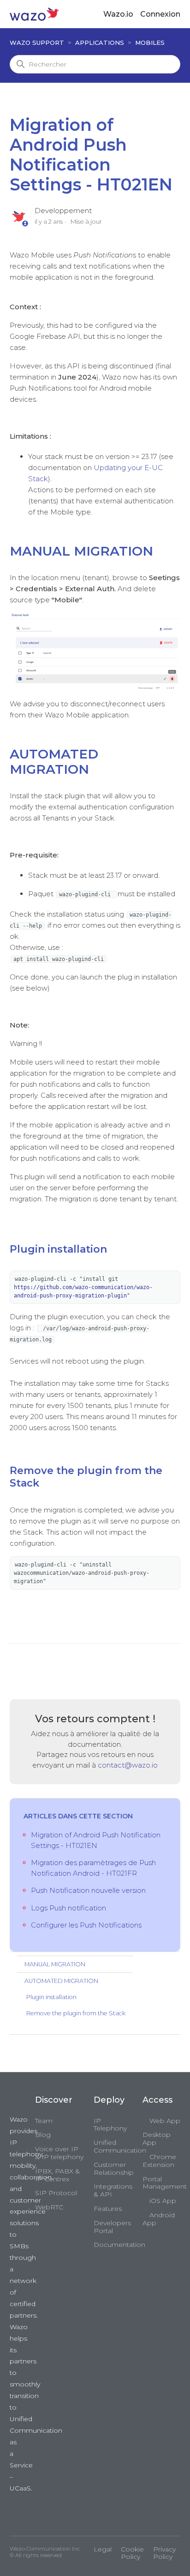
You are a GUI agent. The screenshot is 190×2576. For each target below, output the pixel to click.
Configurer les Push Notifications (86, 1925)
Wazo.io (118, 14)
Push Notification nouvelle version (88, 1890)
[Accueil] (34, 14)
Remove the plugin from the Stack (76, 2013)
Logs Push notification (68, 1908)
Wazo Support (37, 43)
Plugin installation (51, 1997)
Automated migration (61, 1981)
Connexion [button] (160, 14)
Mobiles (150, 43)
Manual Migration (55, 1964)
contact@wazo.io (128, 1765)
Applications (100, 43)
